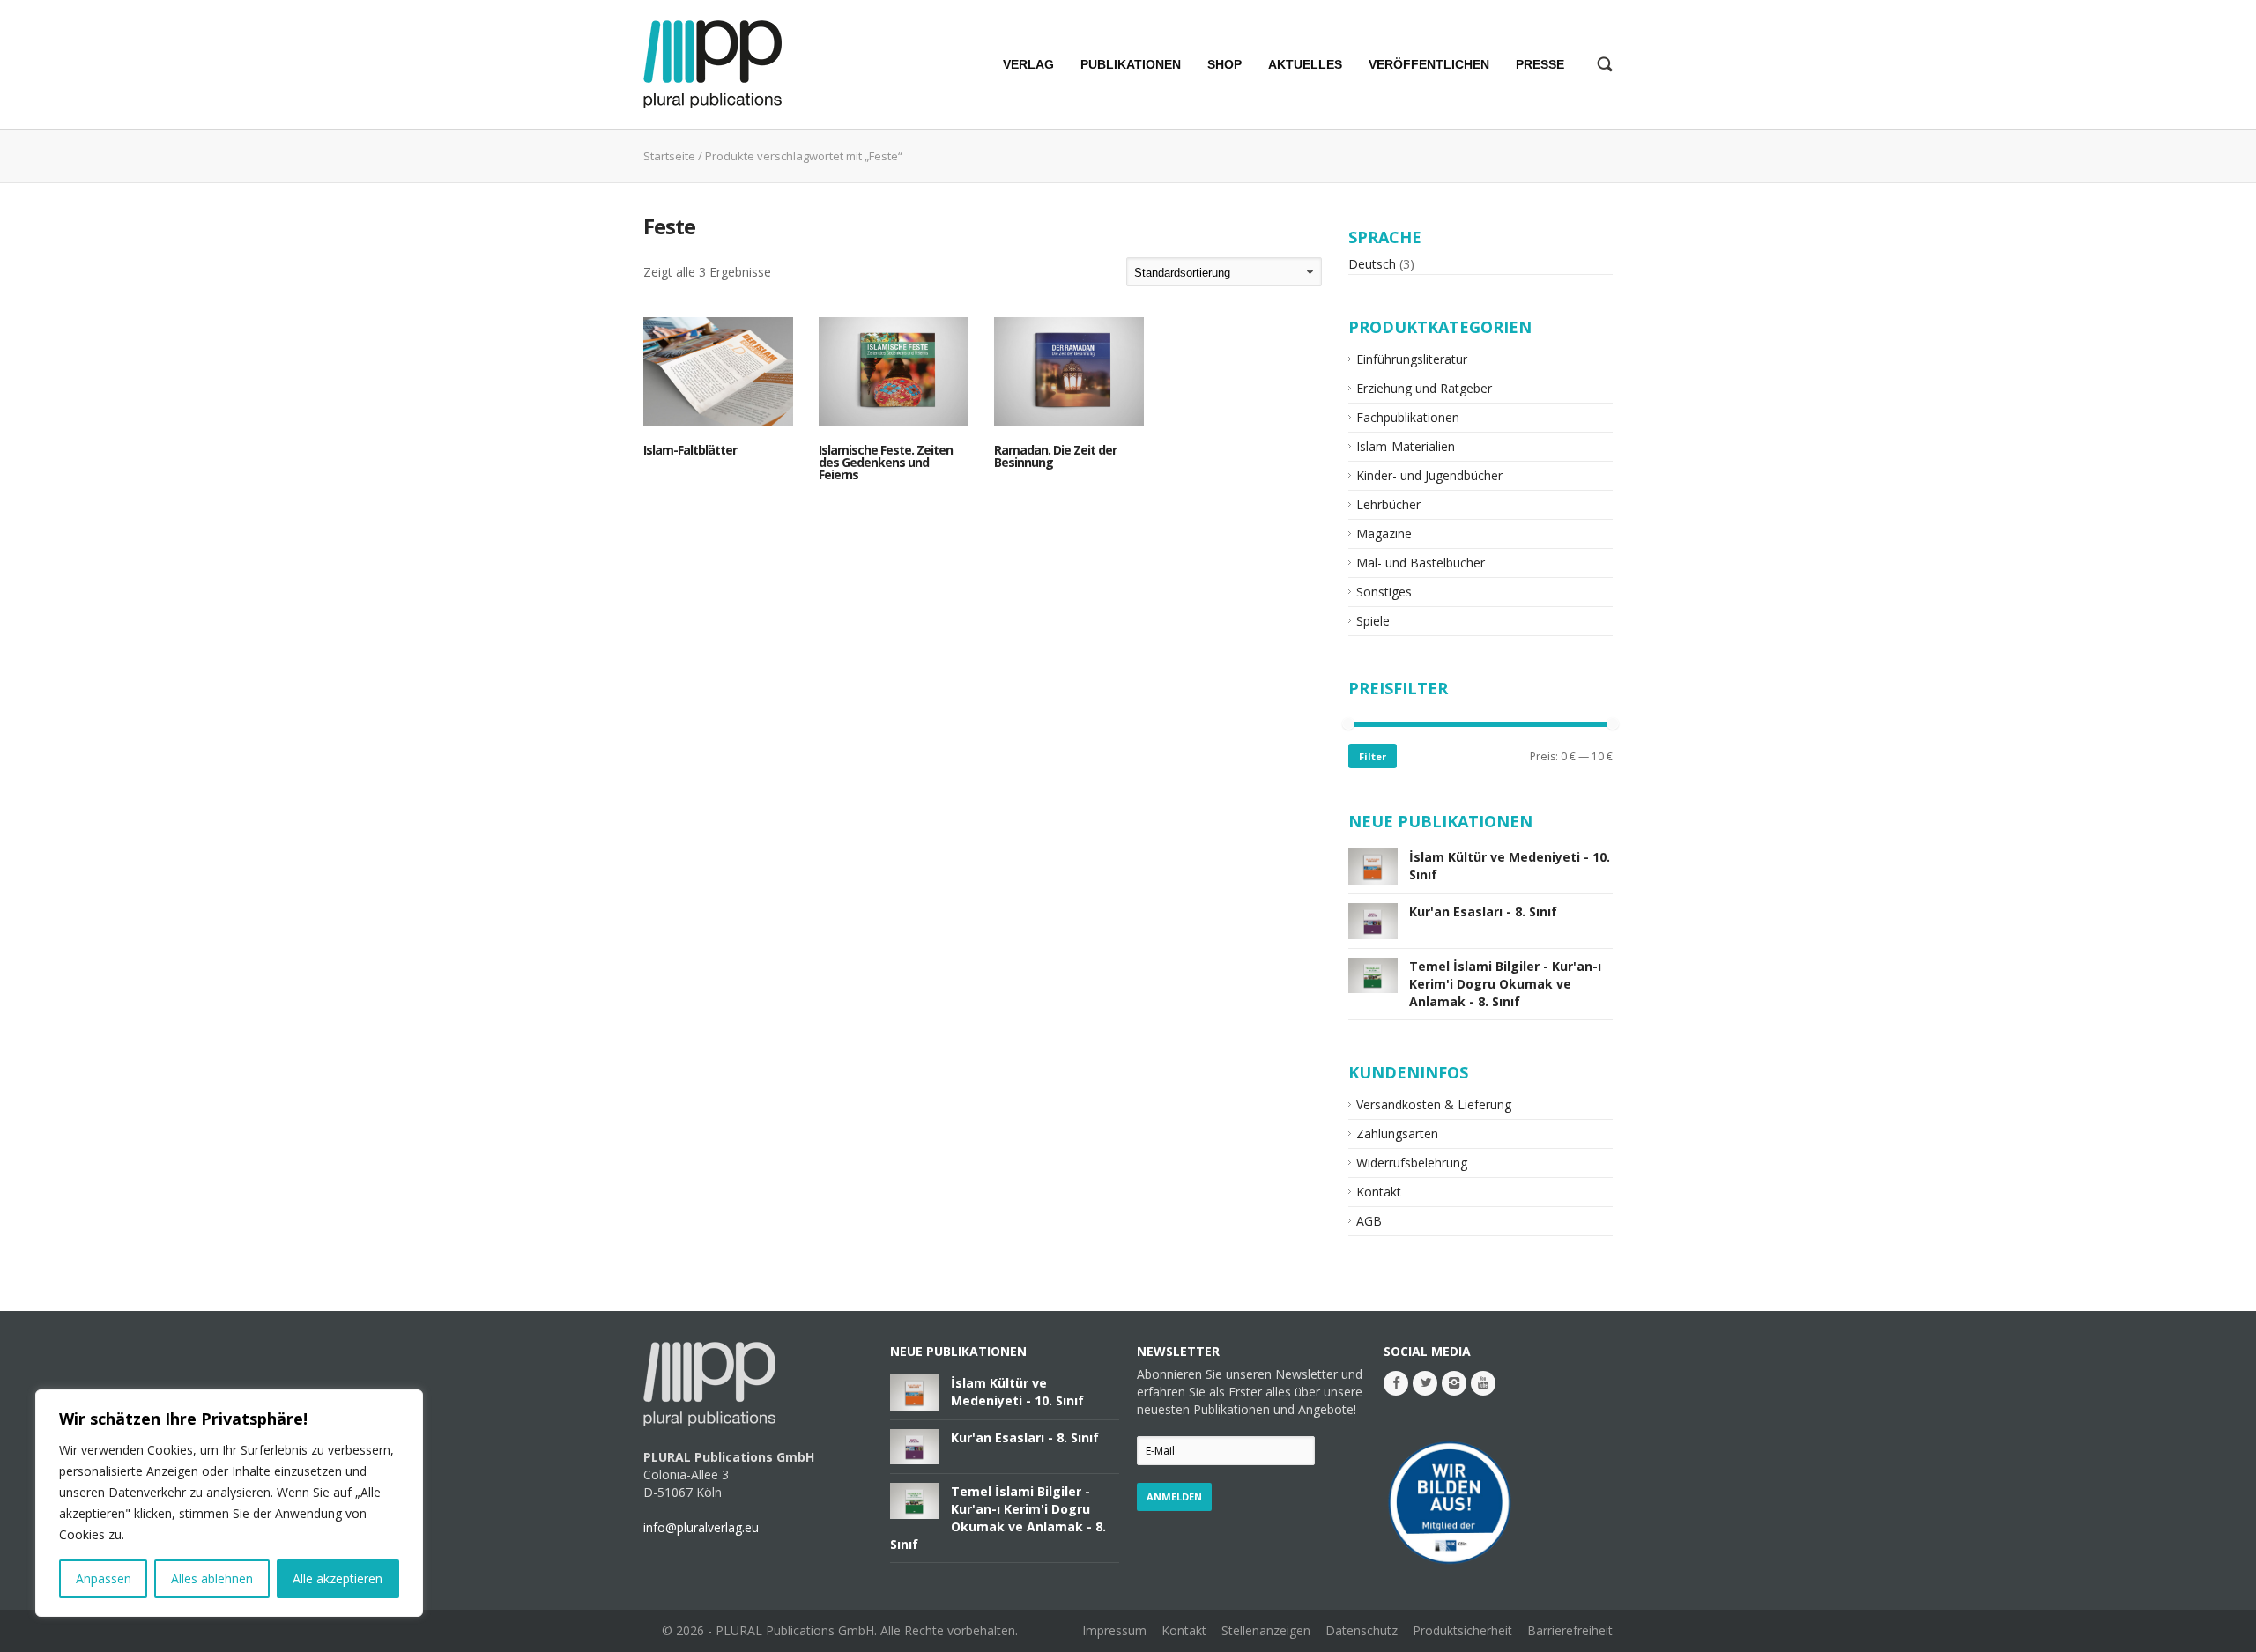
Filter (1373, 756)
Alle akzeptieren (338, 1578)
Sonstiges (1384, 592)
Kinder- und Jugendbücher (1429, 475)
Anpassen (104, 1578)
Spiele (1373, 621)
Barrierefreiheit (1570, 1630)
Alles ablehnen (212, 1578)
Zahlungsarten (1397, 1133)
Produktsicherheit (1462, 1630)
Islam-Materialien (1406, 446)
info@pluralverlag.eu (701, 1527)
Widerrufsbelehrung (1412, 1163)
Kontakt (1379, 1192)
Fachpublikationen (1408, 417)
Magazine (1384, 533)
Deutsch (1372, 264)
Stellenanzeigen (1266, 1630)
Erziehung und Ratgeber (1424, 388)
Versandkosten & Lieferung (1434, 1104)
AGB (1369, 1221)
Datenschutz (1362, 1630)
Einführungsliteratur (1412, 359)
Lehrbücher (1388, 504)
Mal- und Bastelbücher (1421, 563)
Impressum (1114, 1630)
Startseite (669, 156)
